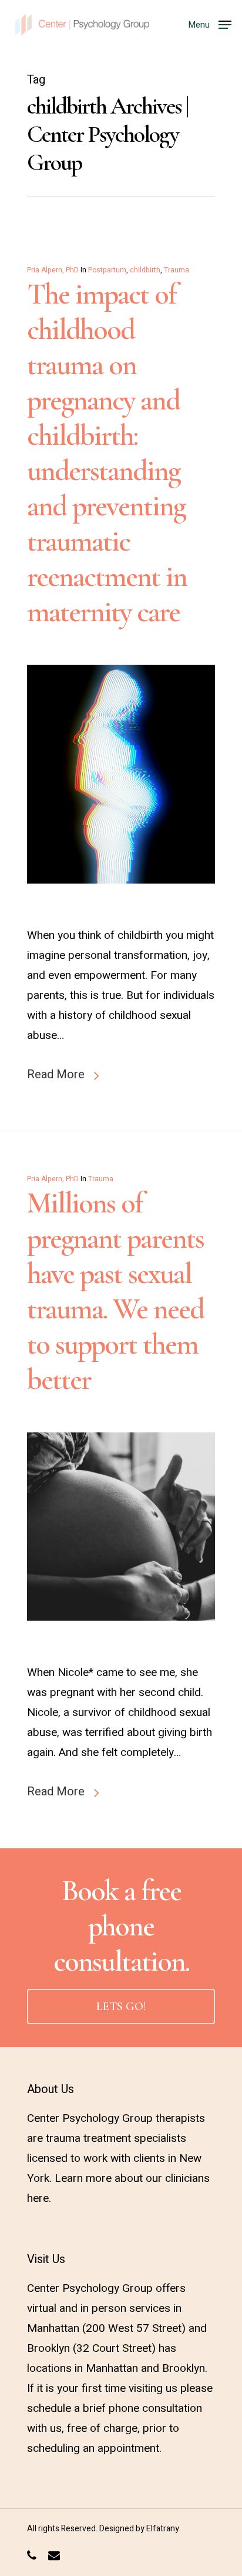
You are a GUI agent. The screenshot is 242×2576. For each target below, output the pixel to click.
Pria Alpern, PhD (53, 270)
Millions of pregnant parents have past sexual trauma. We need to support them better (115, 1291)
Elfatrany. (164, 2529)
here (38, 2198)
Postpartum (107, 270)
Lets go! (121, 2007)
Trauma (177, 270)
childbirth (145, 270)
